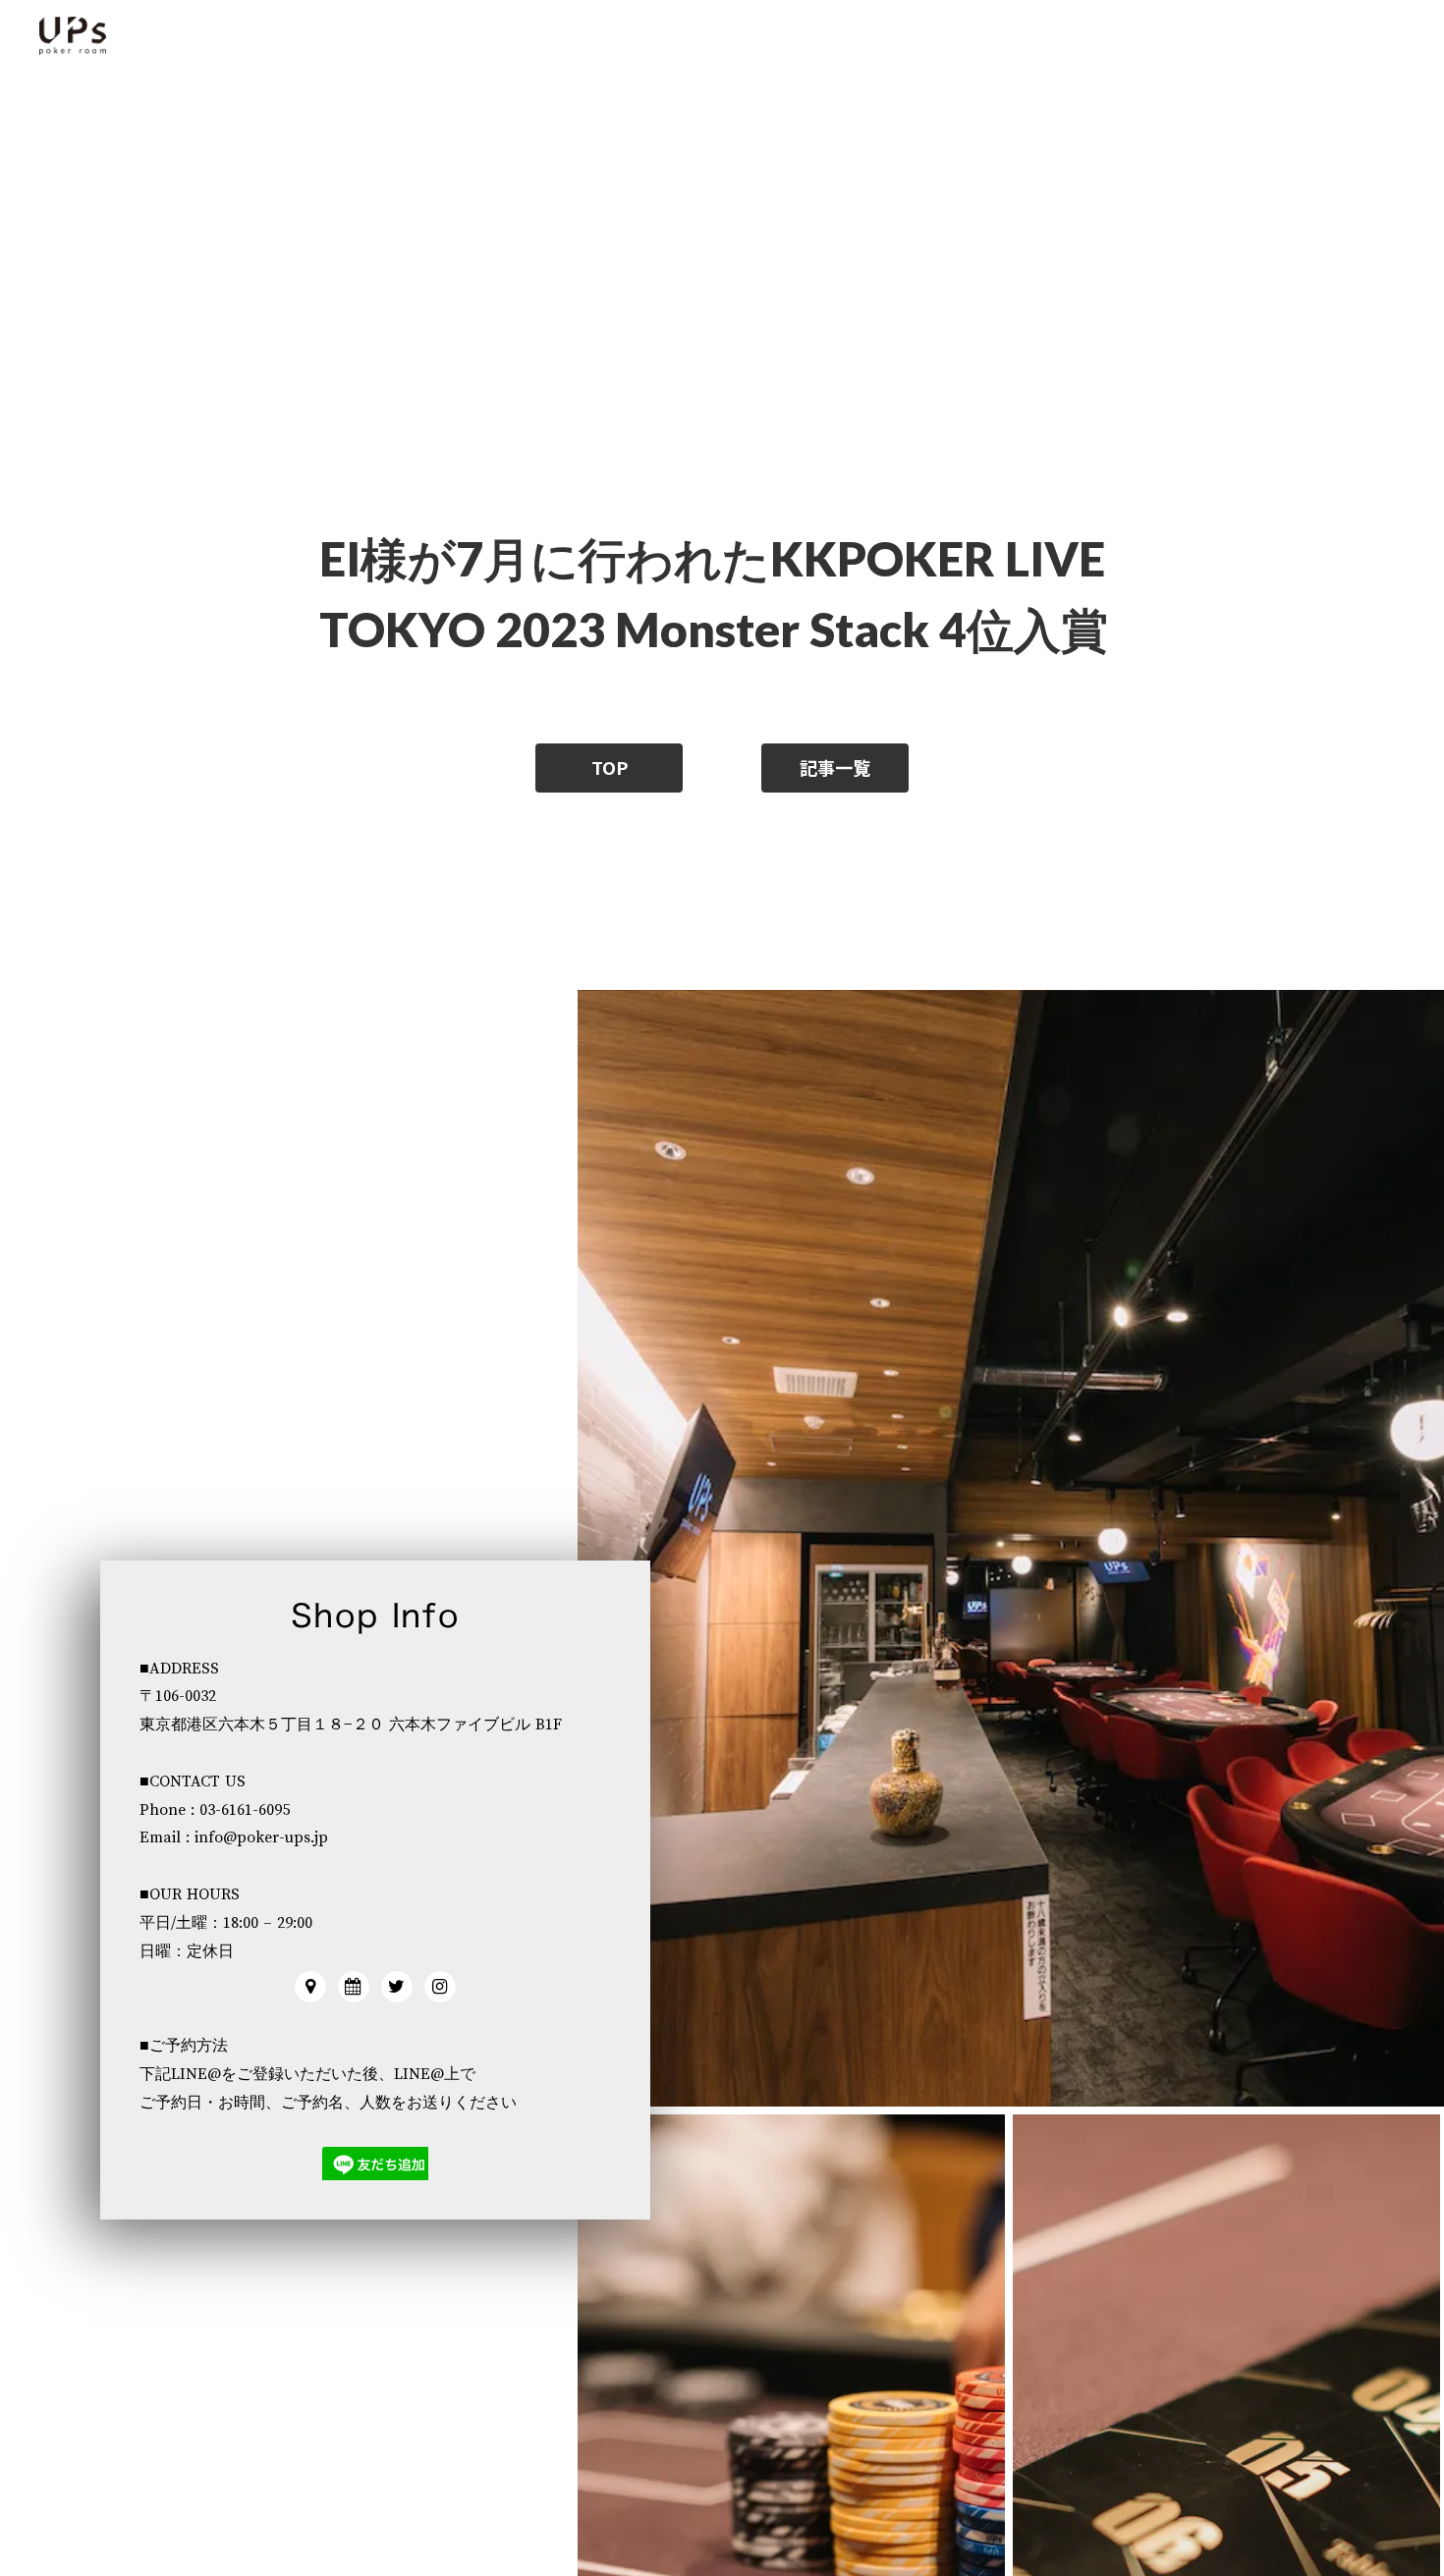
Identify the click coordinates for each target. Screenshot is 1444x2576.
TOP (610, 768)
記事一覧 (835, 768)
